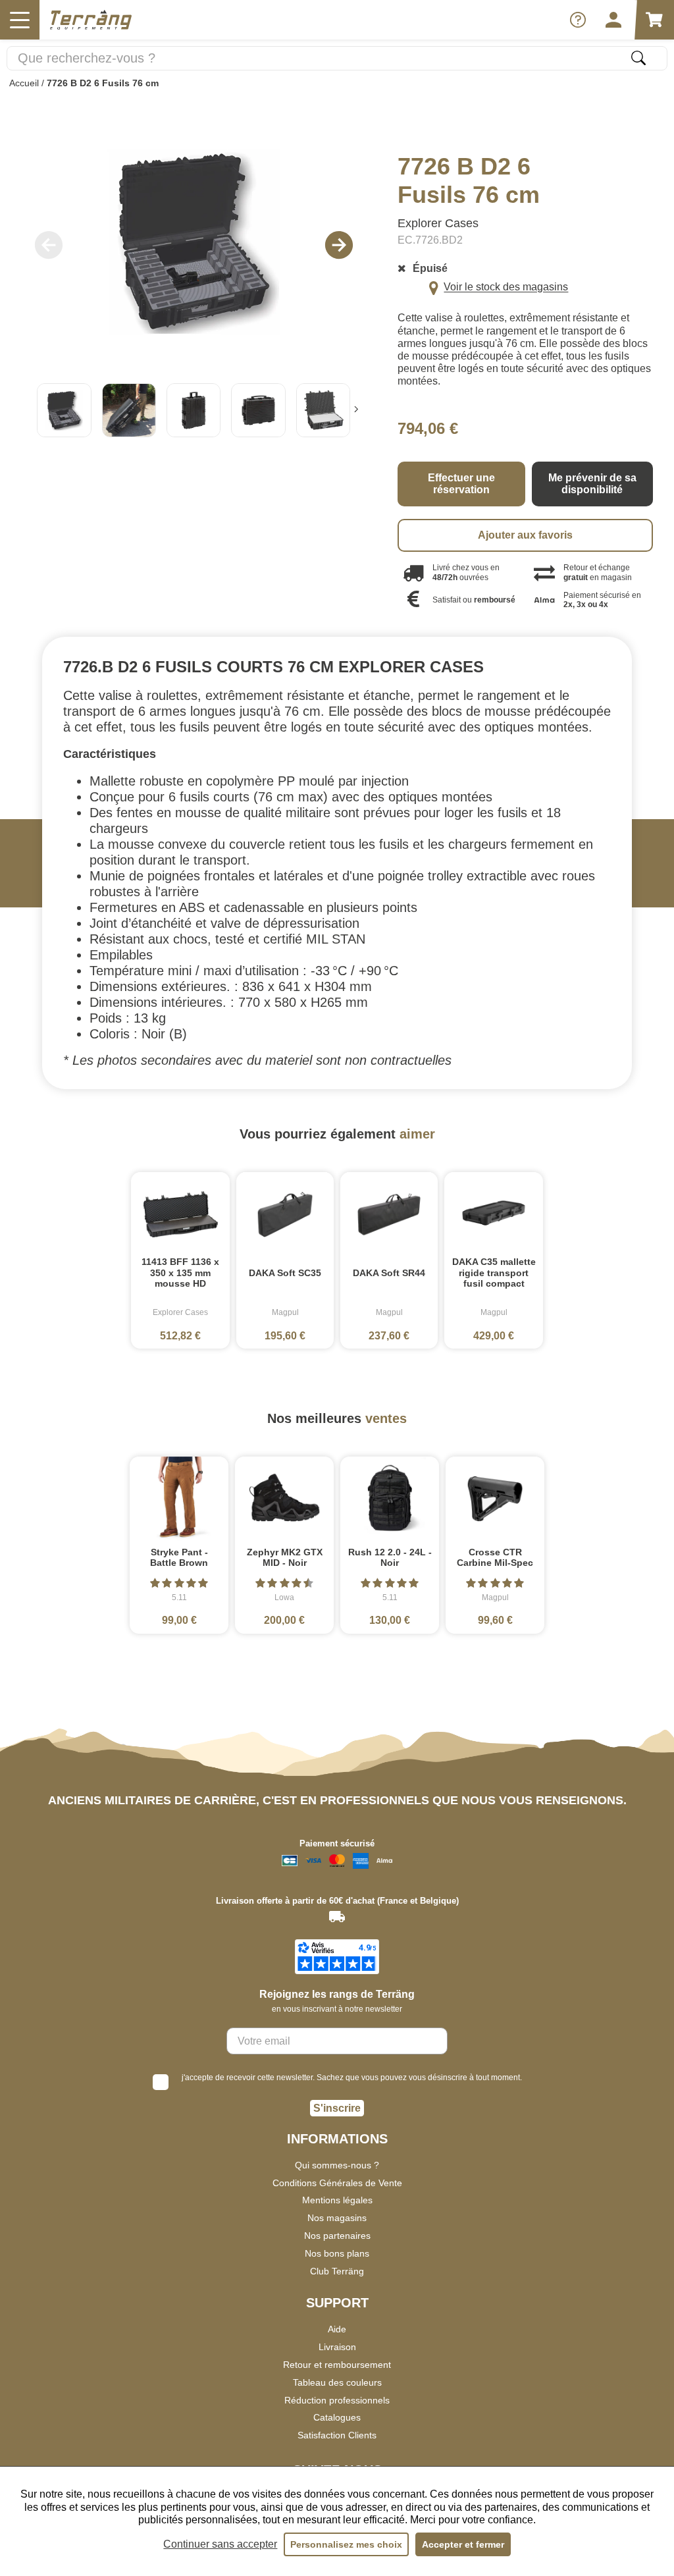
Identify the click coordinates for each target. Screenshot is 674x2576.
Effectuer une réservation (461, 484)
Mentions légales (337, 2200)
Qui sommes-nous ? (337, 2165)
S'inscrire (337, 2108)
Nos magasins (337, 2218)
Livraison (337, 2347)
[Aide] (578, 20)
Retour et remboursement (337, 2365)
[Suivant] (356, 411)
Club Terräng (337, 2271)
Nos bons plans (337, 2253)
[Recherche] (638, 58)
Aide (337, 2329)
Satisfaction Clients (337, 2435)
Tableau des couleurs (337, 2382)
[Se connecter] (613, 20)
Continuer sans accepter (220, 2544)
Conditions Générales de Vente (337, 2183)
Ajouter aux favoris (525, 535)
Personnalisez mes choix (346, 2544)
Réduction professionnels (337, 2400)
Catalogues (337, 2417)
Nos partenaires (337, 2236)
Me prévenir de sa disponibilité (592, 484)
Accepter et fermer (463, 2544)
